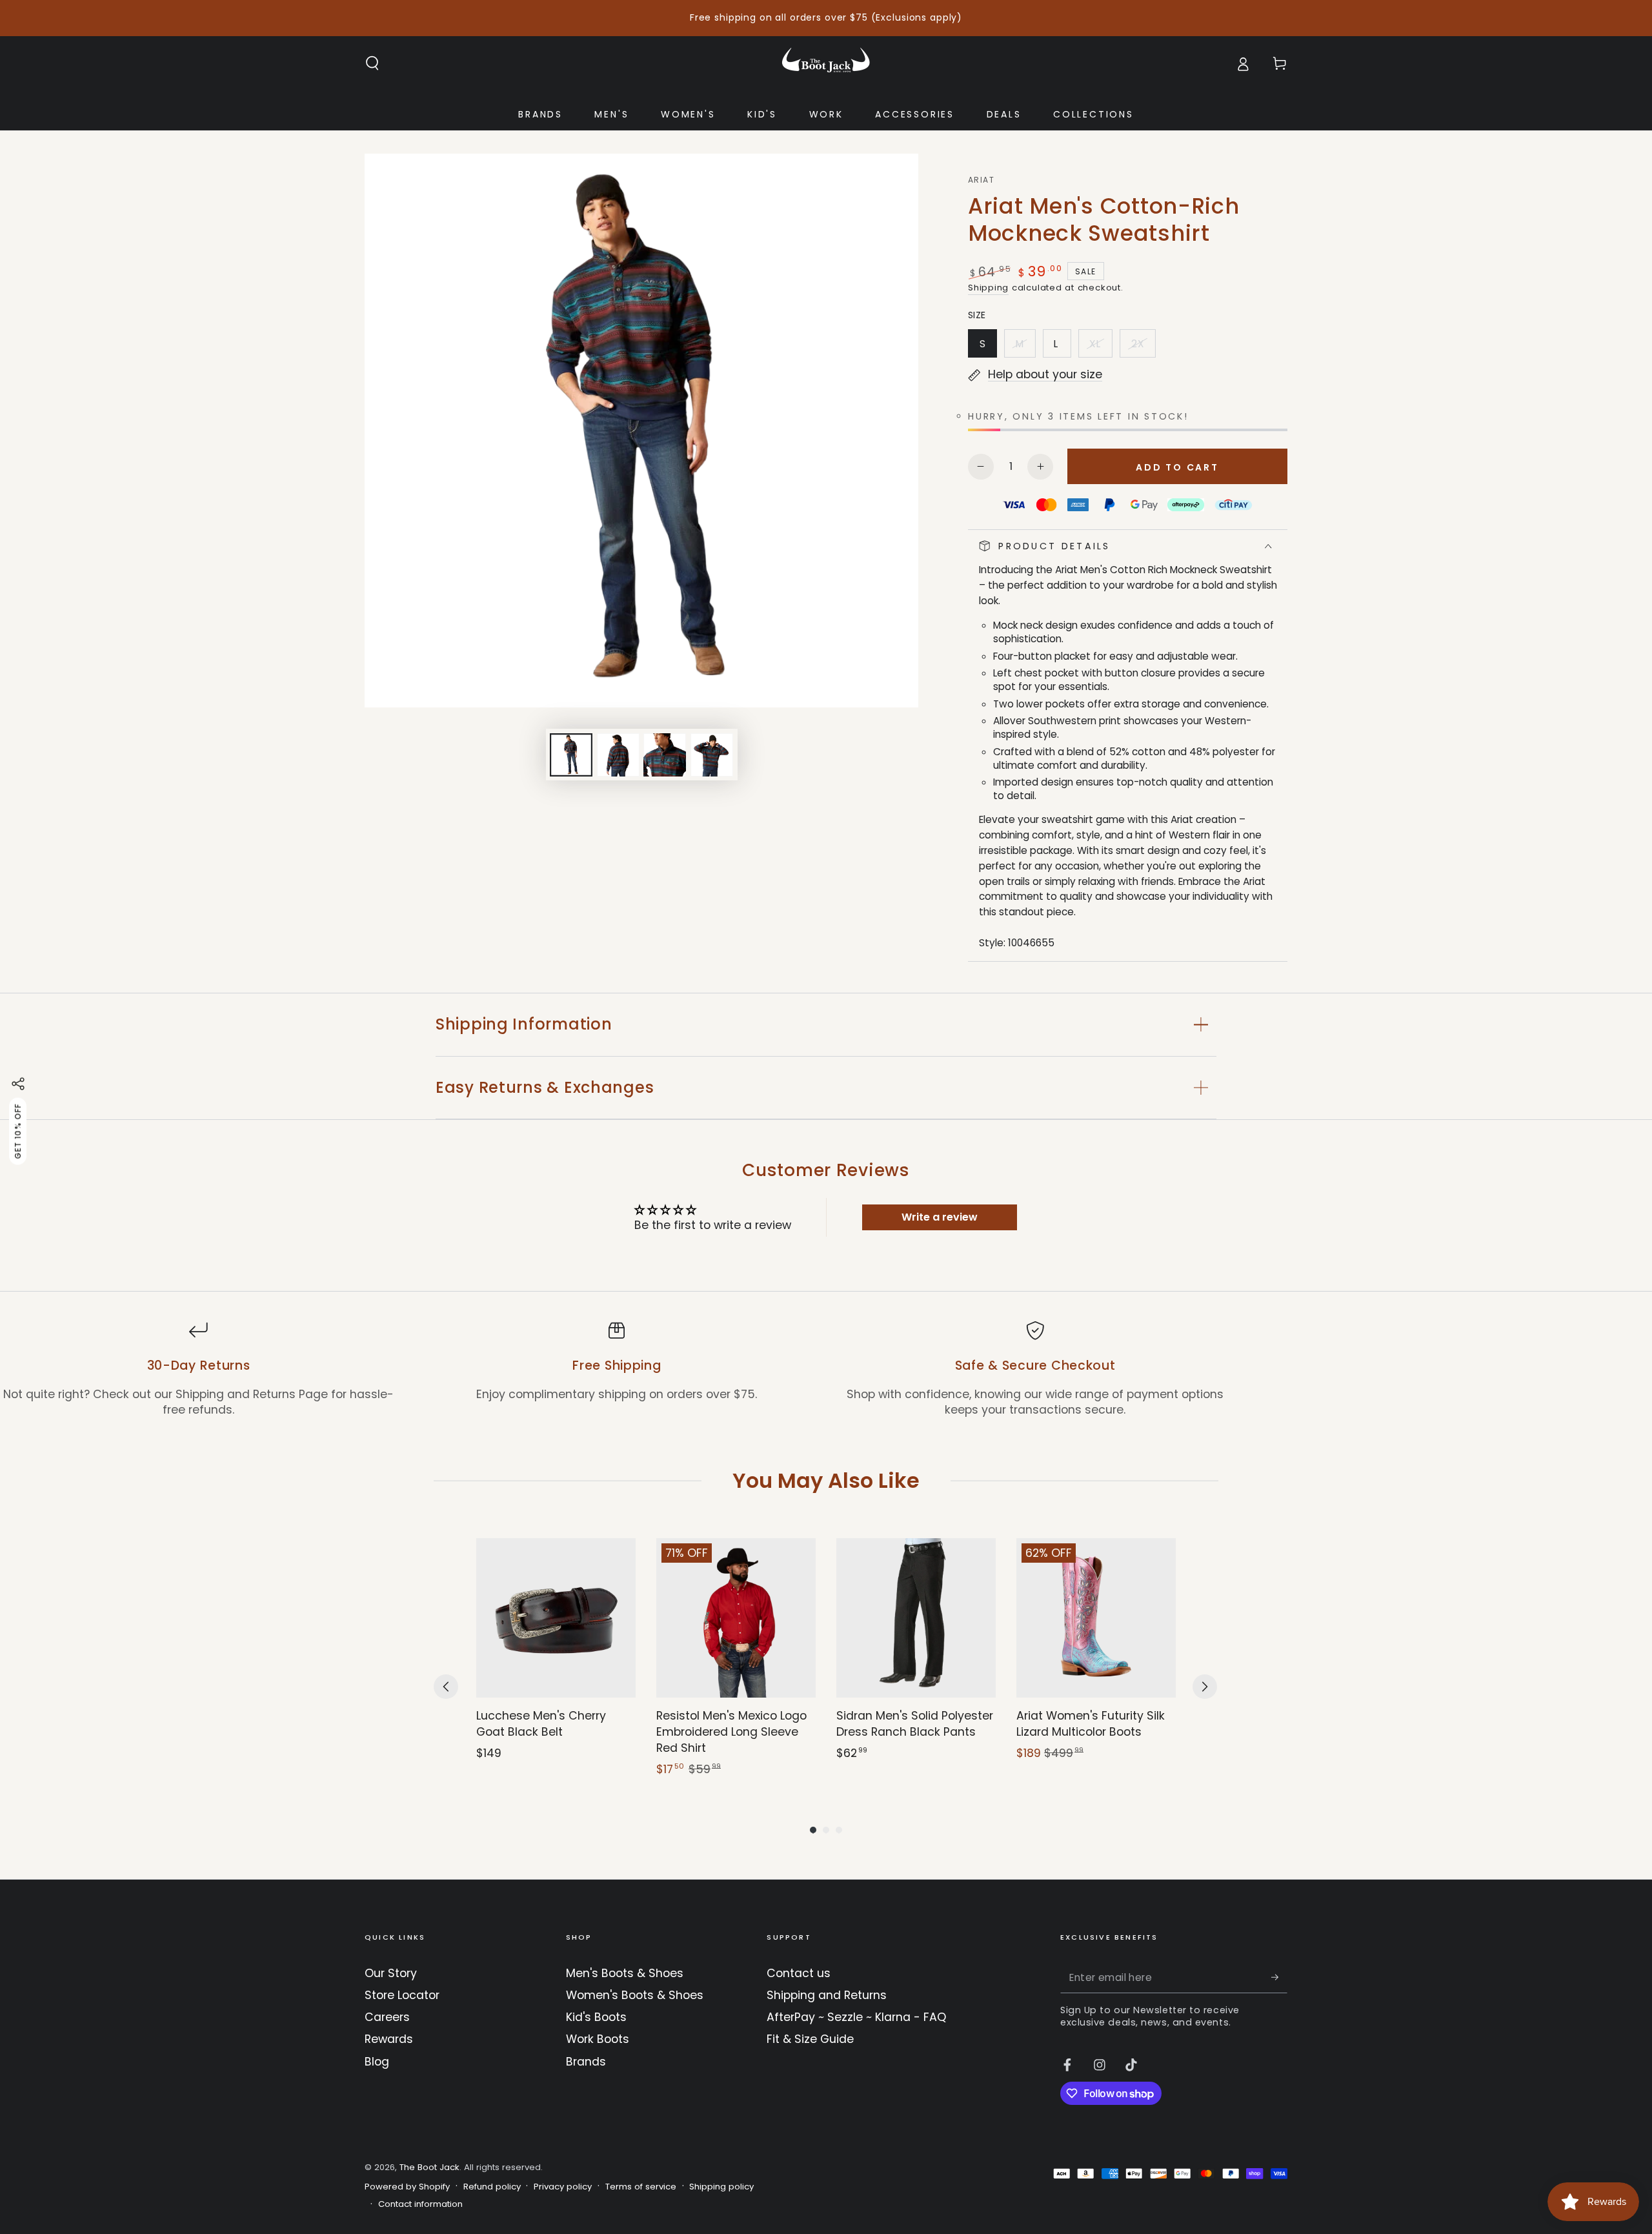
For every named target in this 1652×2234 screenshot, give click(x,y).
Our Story (391, 1973)
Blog (377, 2062)
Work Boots (598, 2039)
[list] (826, 1369)
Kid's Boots (596, 2017)
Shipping (988, 288)
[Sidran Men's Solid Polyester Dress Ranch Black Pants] (916, 1618)
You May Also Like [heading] (826, 1480)
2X (1143, 347)
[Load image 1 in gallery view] (571, 755)
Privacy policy (563, 2187)
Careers (387, 2017)
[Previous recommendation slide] (446, 1687)
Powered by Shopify (407, 2187)
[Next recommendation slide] (1205, 1687)
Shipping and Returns (827, 1995)
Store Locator (402, 1995)
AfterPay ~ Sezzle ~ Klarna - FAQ (856, 2017)
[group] (556, 1658)
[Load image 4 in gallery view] (712, 755)
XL (1101, 347)
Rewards (389, 2039)
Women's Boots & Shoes (635, 1995)
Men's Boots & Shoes (625, 1973)
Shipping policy (721, 2187)
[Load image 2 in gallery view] (618, 755)
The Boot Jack (429, 2167)
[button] (373, 63)
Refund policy (492, 2187)
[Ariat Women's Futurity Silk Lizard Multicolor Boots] (1096, 1618)
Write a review (940, 1217)
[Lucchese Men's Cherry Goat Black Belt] (556, 1618)
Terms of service (641, 2187)
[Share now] (18, 1084)
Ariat (981, 180)
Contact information (420, 2204)
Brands (586, 2062)
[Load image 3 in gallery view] (665, 755)
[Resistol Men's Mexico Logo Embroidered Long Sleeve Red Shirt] (736, 1618)
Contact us (799, 1973)
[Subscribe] (1279, 1977)
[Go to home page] (826, 63)
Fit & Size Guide (810, 2039)
